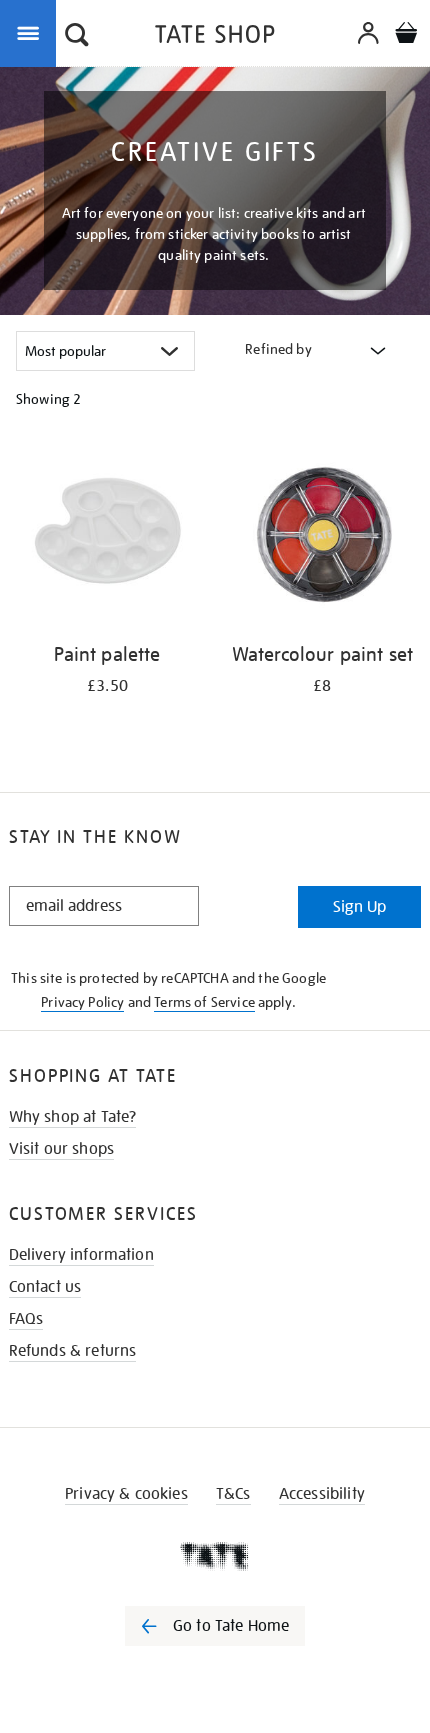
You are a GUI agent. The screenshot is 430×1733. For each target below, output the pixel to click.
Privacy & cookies (126, 1494)
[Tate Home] (215, 1556)
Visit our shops (61, 1149)
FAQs (26, 1319)
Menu (32, 32)
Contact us (45, 1287)
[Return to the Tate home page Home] (215, 37)
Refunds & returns (73, 1351)
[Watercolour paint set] (322, 536)
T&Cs (233, 1494)
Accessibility (322, 1494)
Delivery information (81, 1255)
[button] (77, 37)
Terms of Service (204, 1002)
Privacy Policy (82, 1002)
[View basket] (406, 35)
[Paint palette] (107, 536)
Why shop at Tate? (73, 1117)
